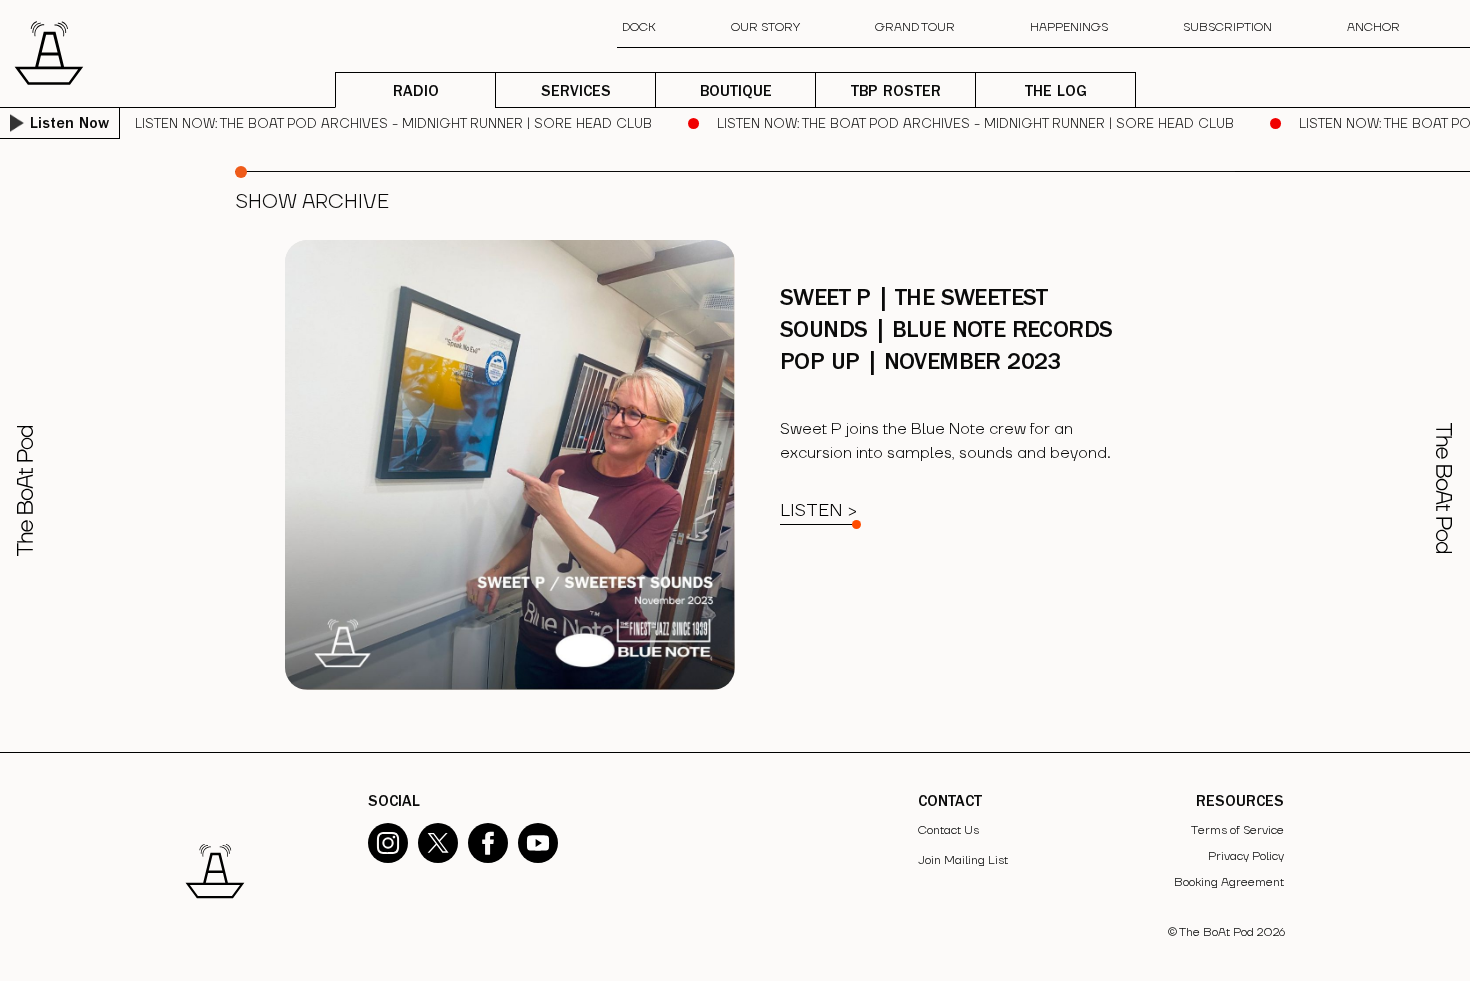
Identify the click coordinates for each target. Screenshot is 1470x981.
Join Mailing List (963, 860)
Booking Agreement (1229, 882)
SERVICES (576, 93)
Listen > (818, 510)
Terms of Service (1237, 830)
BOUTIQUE (736, 93)
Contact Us (948, 830)
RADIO (416, 93)
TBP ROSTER (896, 93)
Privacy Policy (1246, 856)
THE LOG (1056, 93)
